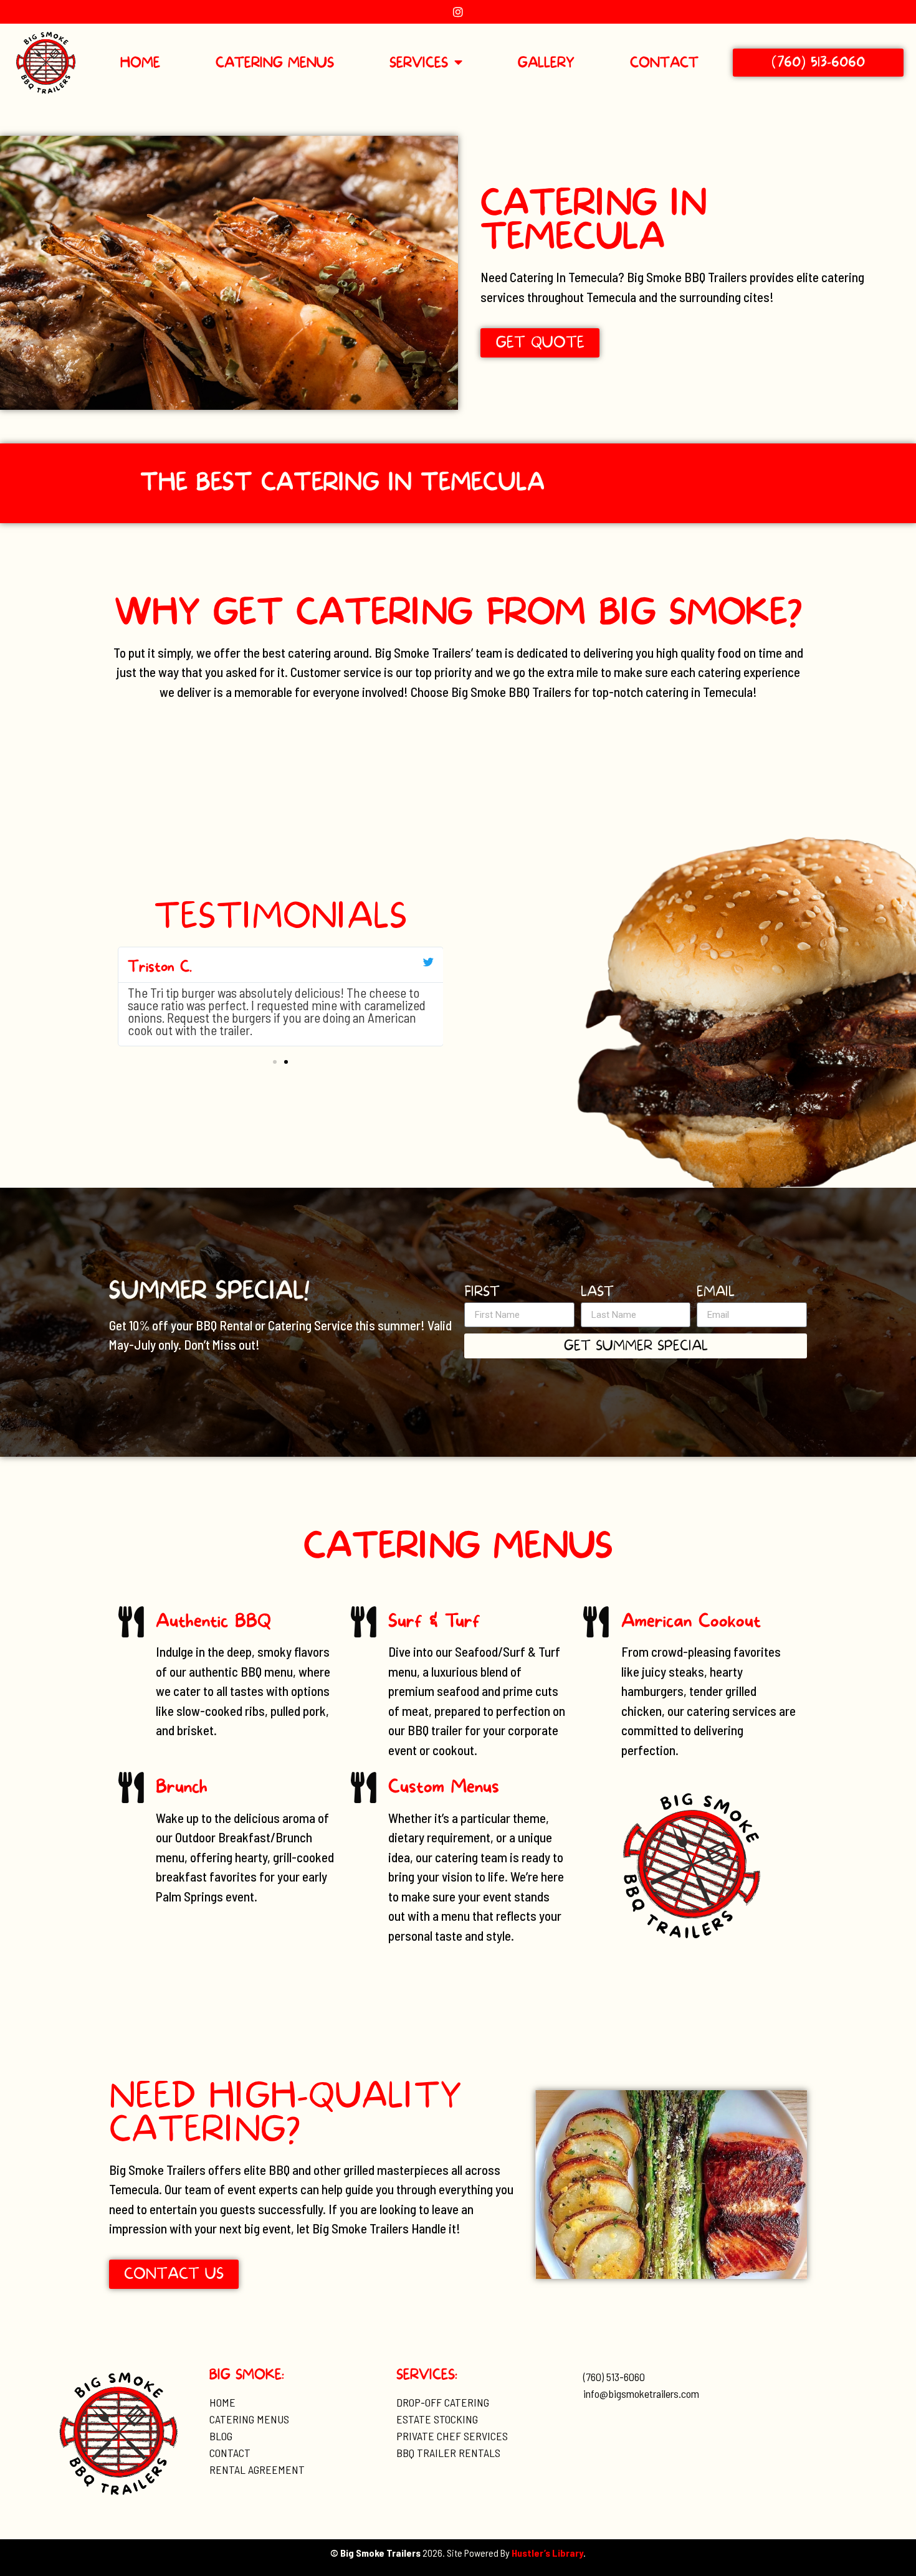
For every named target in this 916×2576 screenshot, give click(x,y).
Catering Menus (275, 63)
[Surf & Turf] (363, 1622)
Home (140, 63)
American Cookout (691, 1621)
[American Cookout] (596, 1622)
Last (597, 1293)
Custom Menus (444, 1787)
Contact (664, 63)
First (482, 1293)
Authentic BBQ (213, 1621)
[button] (275, 1062)
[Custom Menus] (363, 1788)
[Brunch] (131, 1788)
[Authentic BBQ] (131, 1622)
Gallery (546, 63)
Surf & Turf (434, 1621)
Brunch (182, 1787)
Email (716, 1293)
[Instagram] (458, 12)
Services (419, 63)
